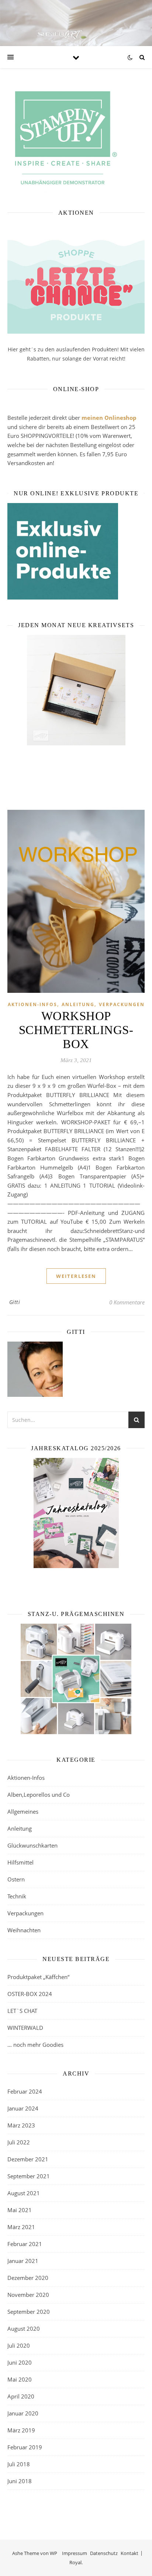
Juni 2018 (20, 2481)
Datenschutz (104, 2553)
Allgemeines (23, 1811)
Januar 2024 (23, 2108)
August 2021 (24, 2193)
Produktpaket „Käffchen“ (38, 1977)
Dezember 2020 (28, 2278)
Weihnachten (24, 1930)
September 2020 (29, 2312)
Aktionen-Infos (32, 1004)
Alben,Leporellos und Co (39, 1795)
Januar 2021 (23, 2261)
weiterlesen (76, 1276)
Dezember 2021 (28, 2159)
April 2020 (21, 2396)
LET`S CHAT (22, 2011)
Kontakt (129, 2553)
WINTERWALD (25, 2028)
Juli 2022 (19, 2142)
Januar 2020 (23, 2413)
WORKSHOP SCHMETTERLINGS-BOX (76, 1030)
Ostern (16, 1879)
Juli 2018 (19, 2464)
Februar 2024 (25, 2091)
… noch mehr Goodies (35, 2045)
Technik (17, 1896)
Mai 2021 (20, 2210)
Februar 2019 (25, 2447)
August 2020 (24, 2329)
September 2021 (29, 2176)
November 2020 (28, 2295)
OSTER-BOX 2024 (30, 1994)
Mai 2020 (20, 2379)
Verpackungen (122, 1004)
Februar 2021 (25, 2244)
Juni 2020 (20, 2362)
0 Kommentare (127, 1302)
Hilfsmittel (20, 1862)
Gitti (15, 1302)
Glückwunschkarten (32, 1845)
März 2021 (21, 2227)
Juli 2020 (19, 2345)
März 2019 (21, 2430)
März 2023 (21, 2125)
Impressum (75, 2553)
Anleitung (78, 1004)
